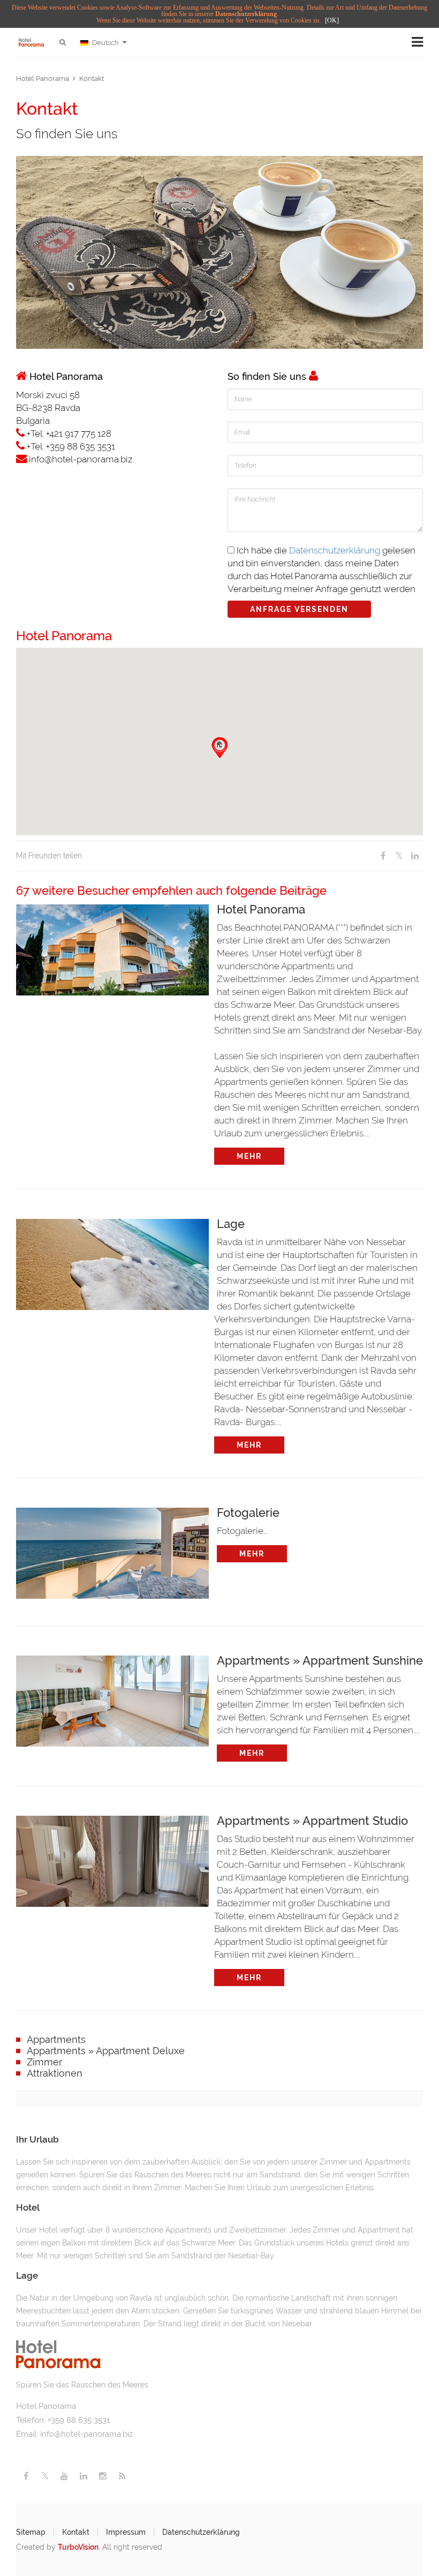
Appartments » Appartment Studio (312, 1820)
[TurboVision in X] (45, 2476)
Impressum (126, 2532)
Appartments (56, 2039)
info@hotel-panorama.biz (86, 2434)
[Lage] (112, 1262)
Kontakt (92, 78)
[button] (219, 748)
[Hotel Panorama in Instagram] (103, 2476)
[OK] (332, 20)
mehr (249, 1156)
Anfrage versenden (299, 609)
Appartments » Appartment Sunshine (320, 1660)
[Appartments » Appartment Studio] (112, 1859)
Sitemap (31, 2532)
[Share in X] (399, 856)
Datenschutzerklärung (246, 14)
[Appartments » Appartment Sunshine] (112, 1698)
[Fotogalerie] (112, 1551)
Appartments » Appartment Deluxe (106, 2051)
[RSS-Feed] (122, 2476)
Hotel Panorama (43, 78)
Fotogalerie (248, 1512)
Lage (231, 1223)
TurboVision (78, 2547)
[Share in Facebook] (383, 856)
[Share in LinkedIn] (415, 856)
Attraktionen (55, 2073)
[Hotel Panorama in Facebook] (26, 2476)
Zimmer (44, 2062)
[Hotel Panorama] (112, 947)
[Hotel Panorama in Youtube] (64, 2476)
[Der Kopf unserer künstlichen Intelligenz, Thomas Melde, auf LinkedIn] (84, 2476)
